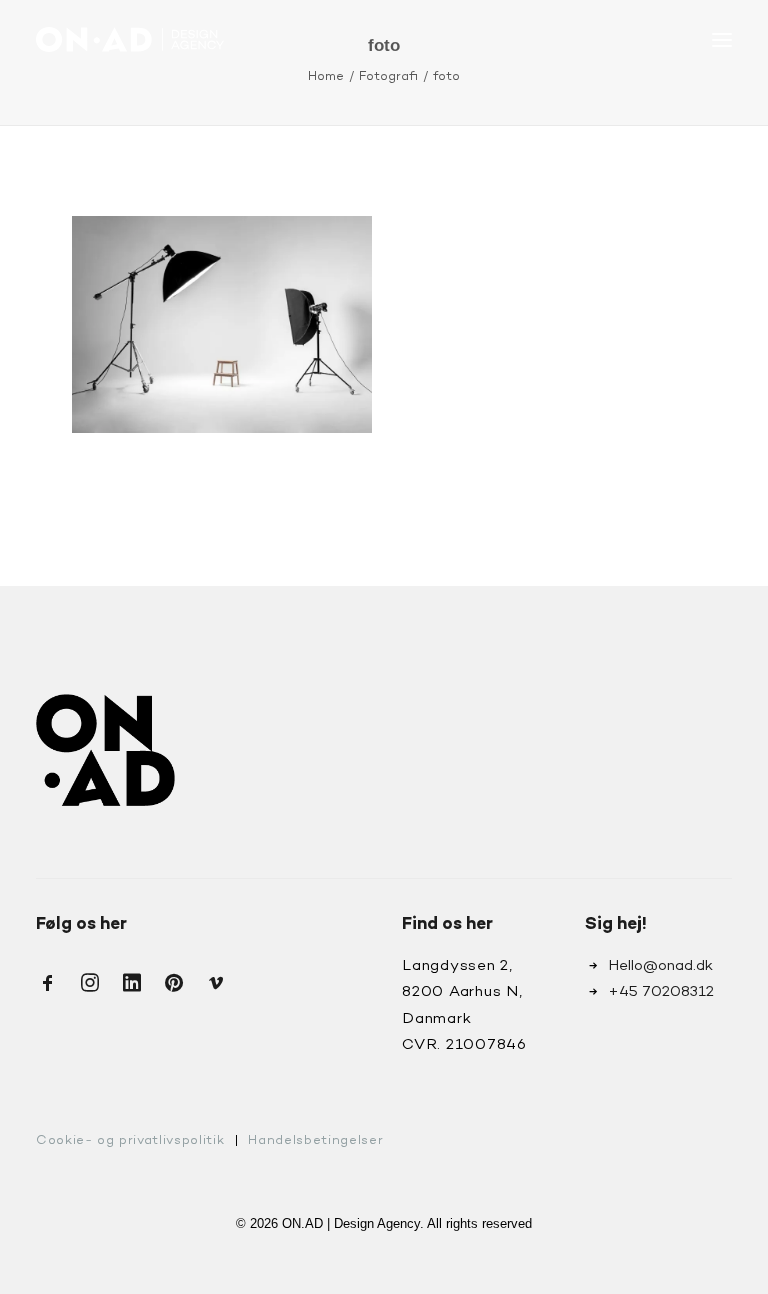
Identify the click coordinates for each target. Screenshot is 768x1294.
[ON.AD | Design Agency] (130, 39)
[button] (722, 39)
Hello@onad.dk (660, 966)
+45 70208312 (661, 992)
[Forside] (105, 750)
